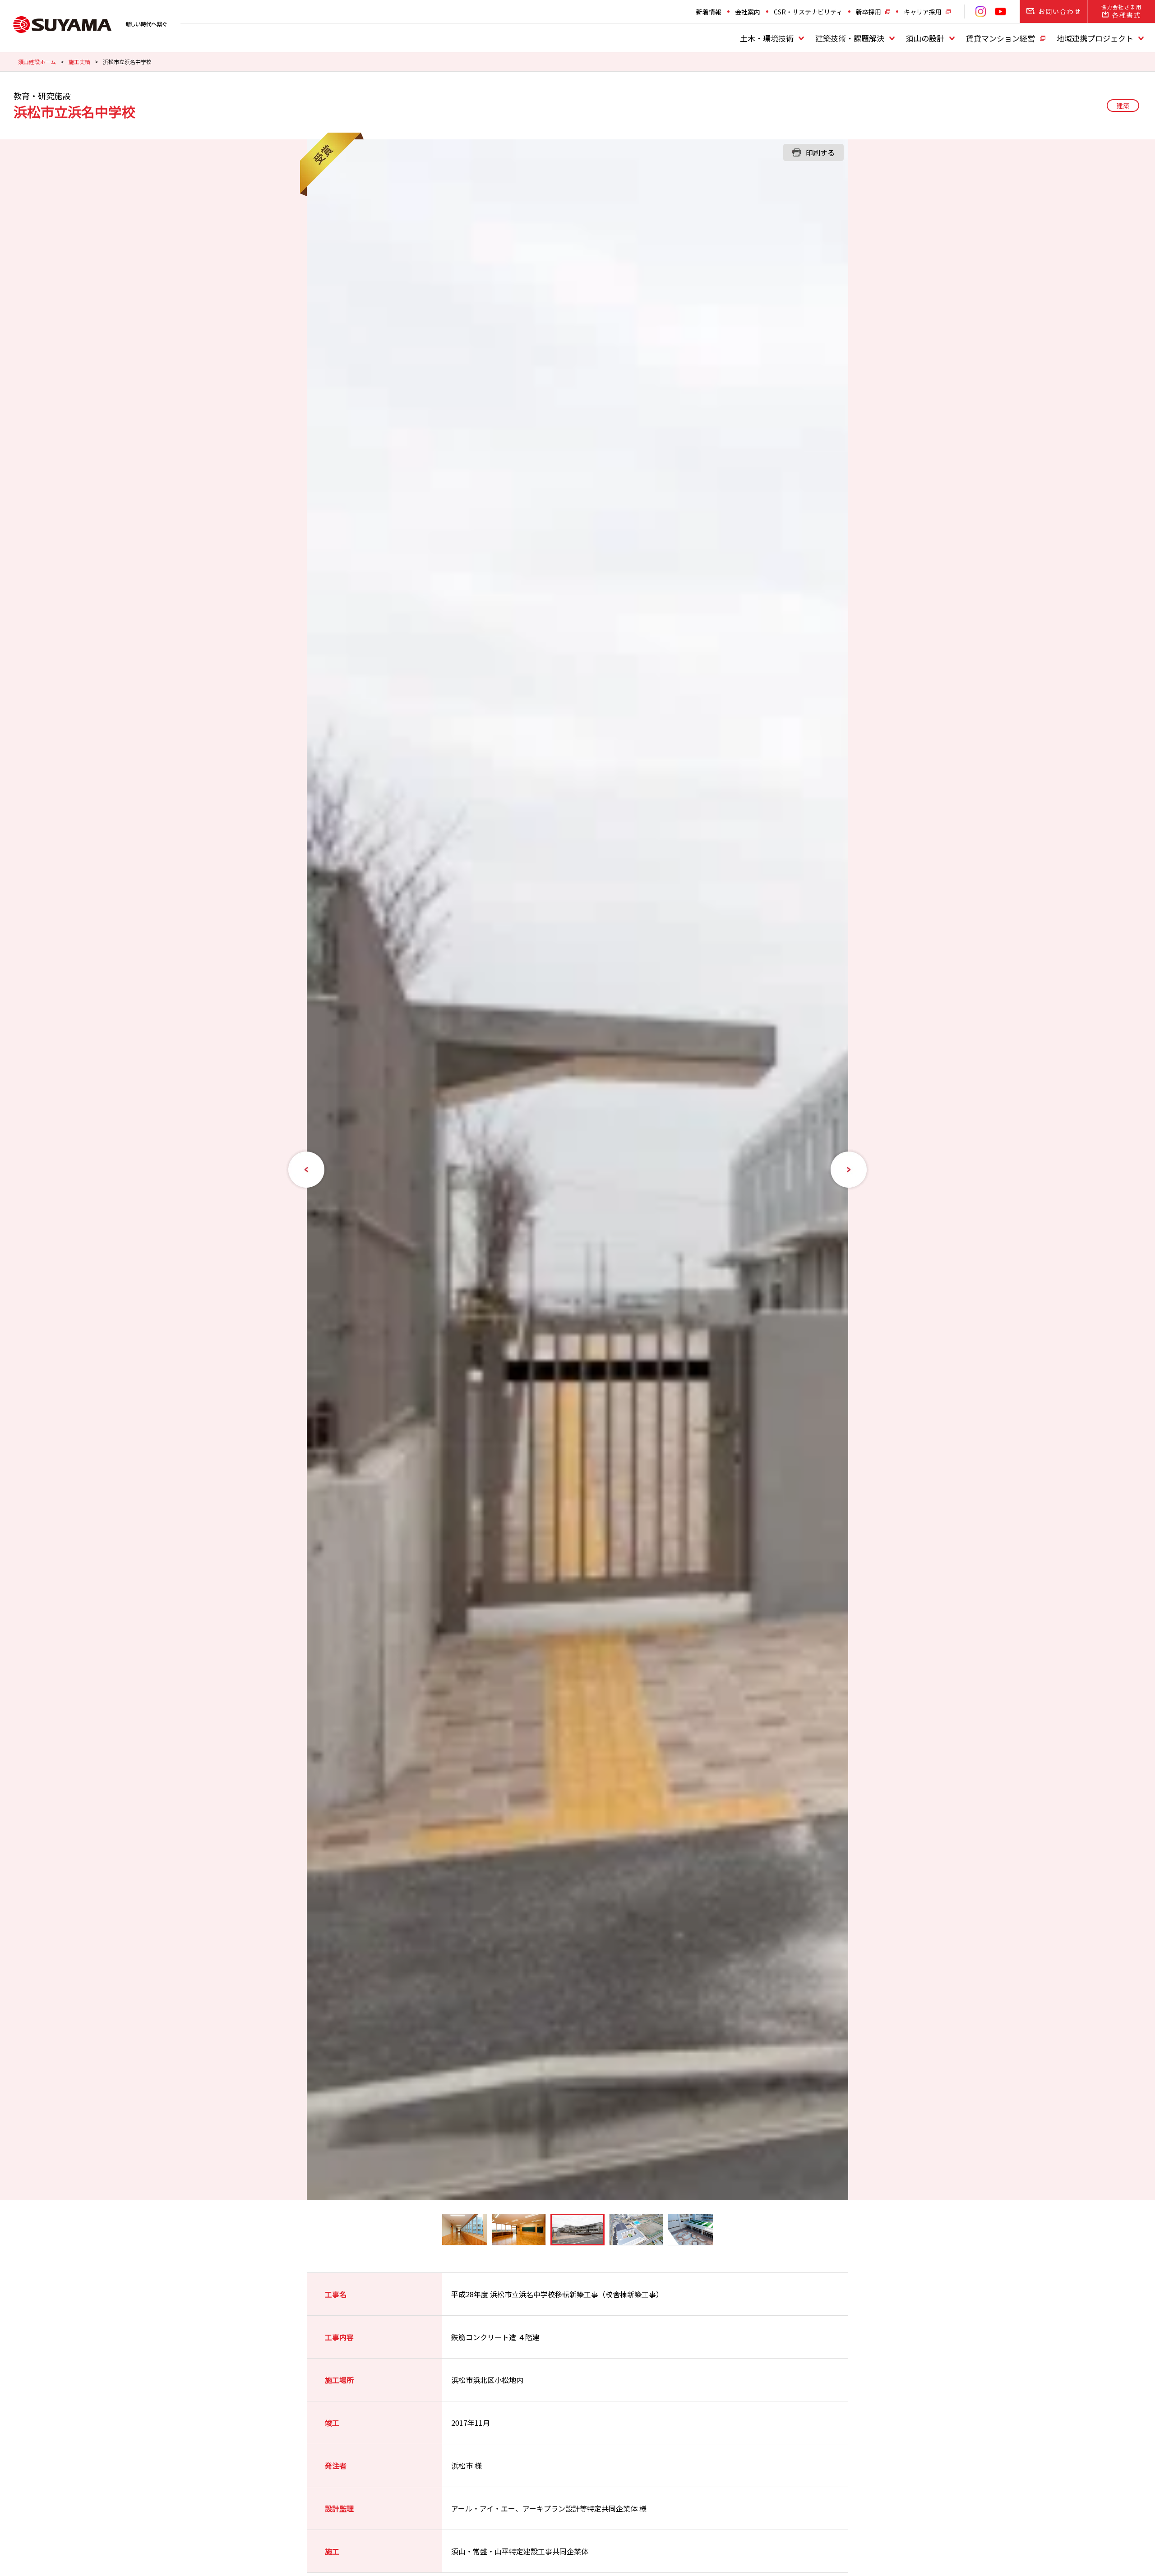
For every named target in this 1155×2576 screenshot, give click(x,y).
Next (849, 1170)
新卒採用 (869, 12)
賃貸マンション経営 (1000, 38)
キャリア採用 (923, 12)
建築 (1123, 106)
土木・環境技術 (767, 38)
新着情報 (709, 12)
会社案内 (748, 12)
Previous (306, 1170)
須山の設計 (925, 38)
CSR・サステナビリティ (808, 12)
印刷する (820, 152)
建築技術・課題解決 (850, 38)
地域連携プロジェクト (1095, 38)
